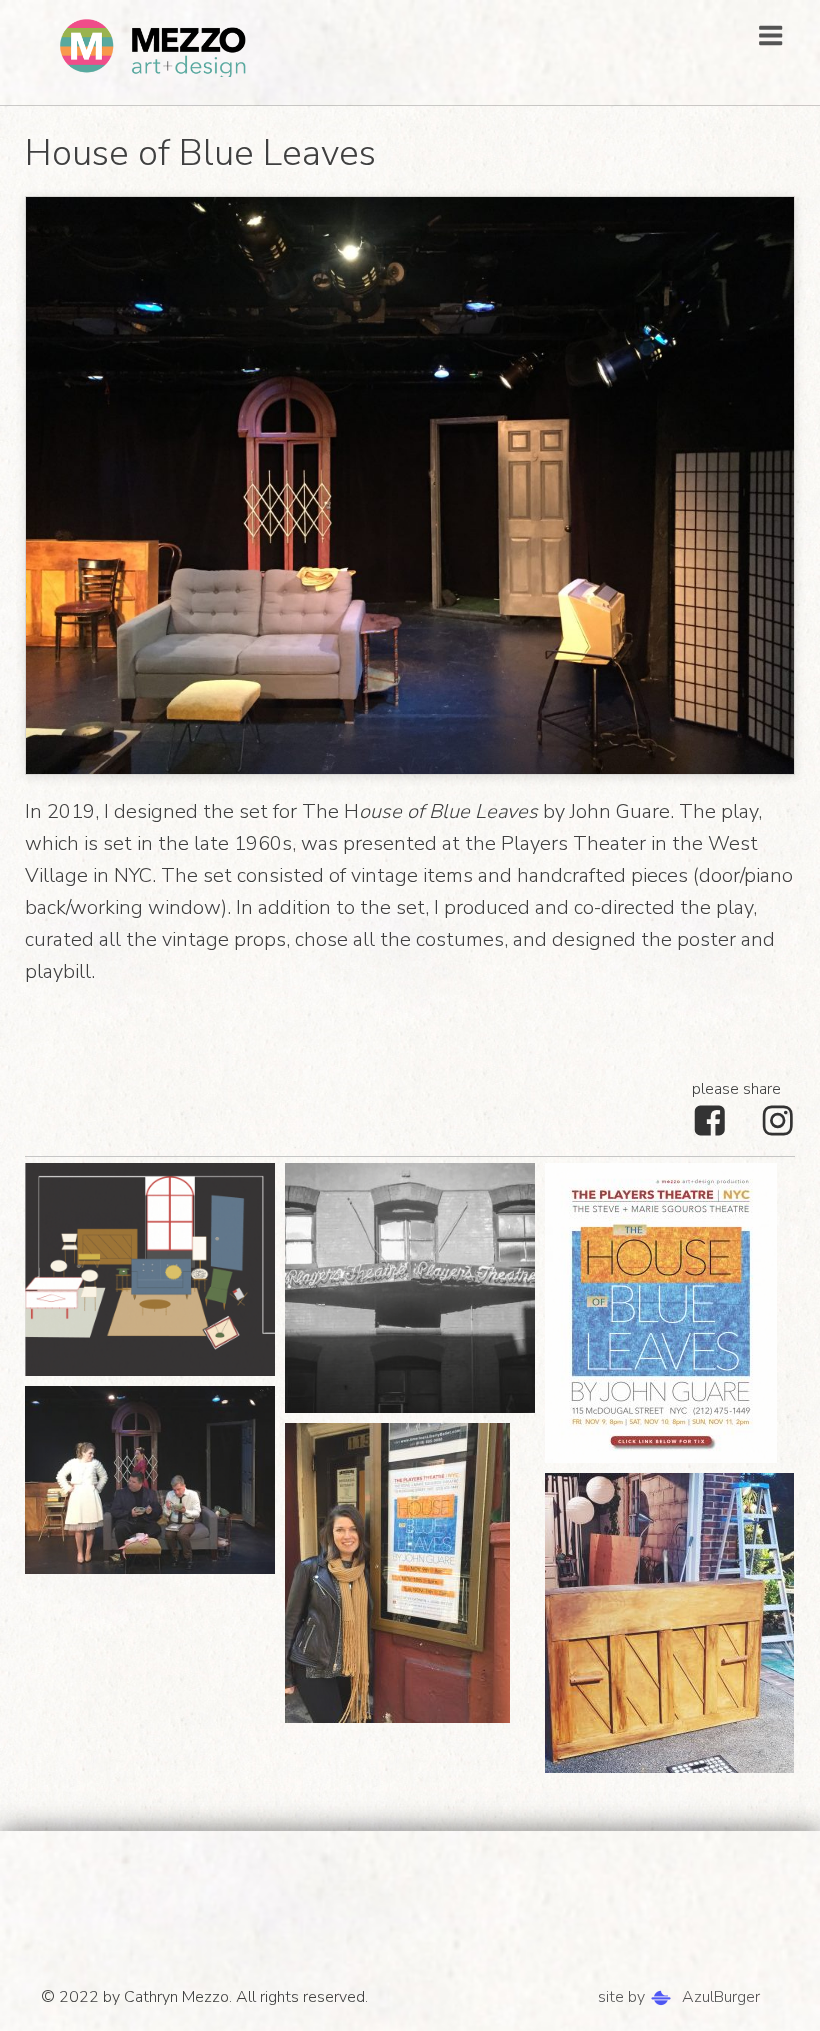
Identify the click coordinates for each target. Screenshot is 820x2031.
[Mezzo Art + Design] (155, 47)
